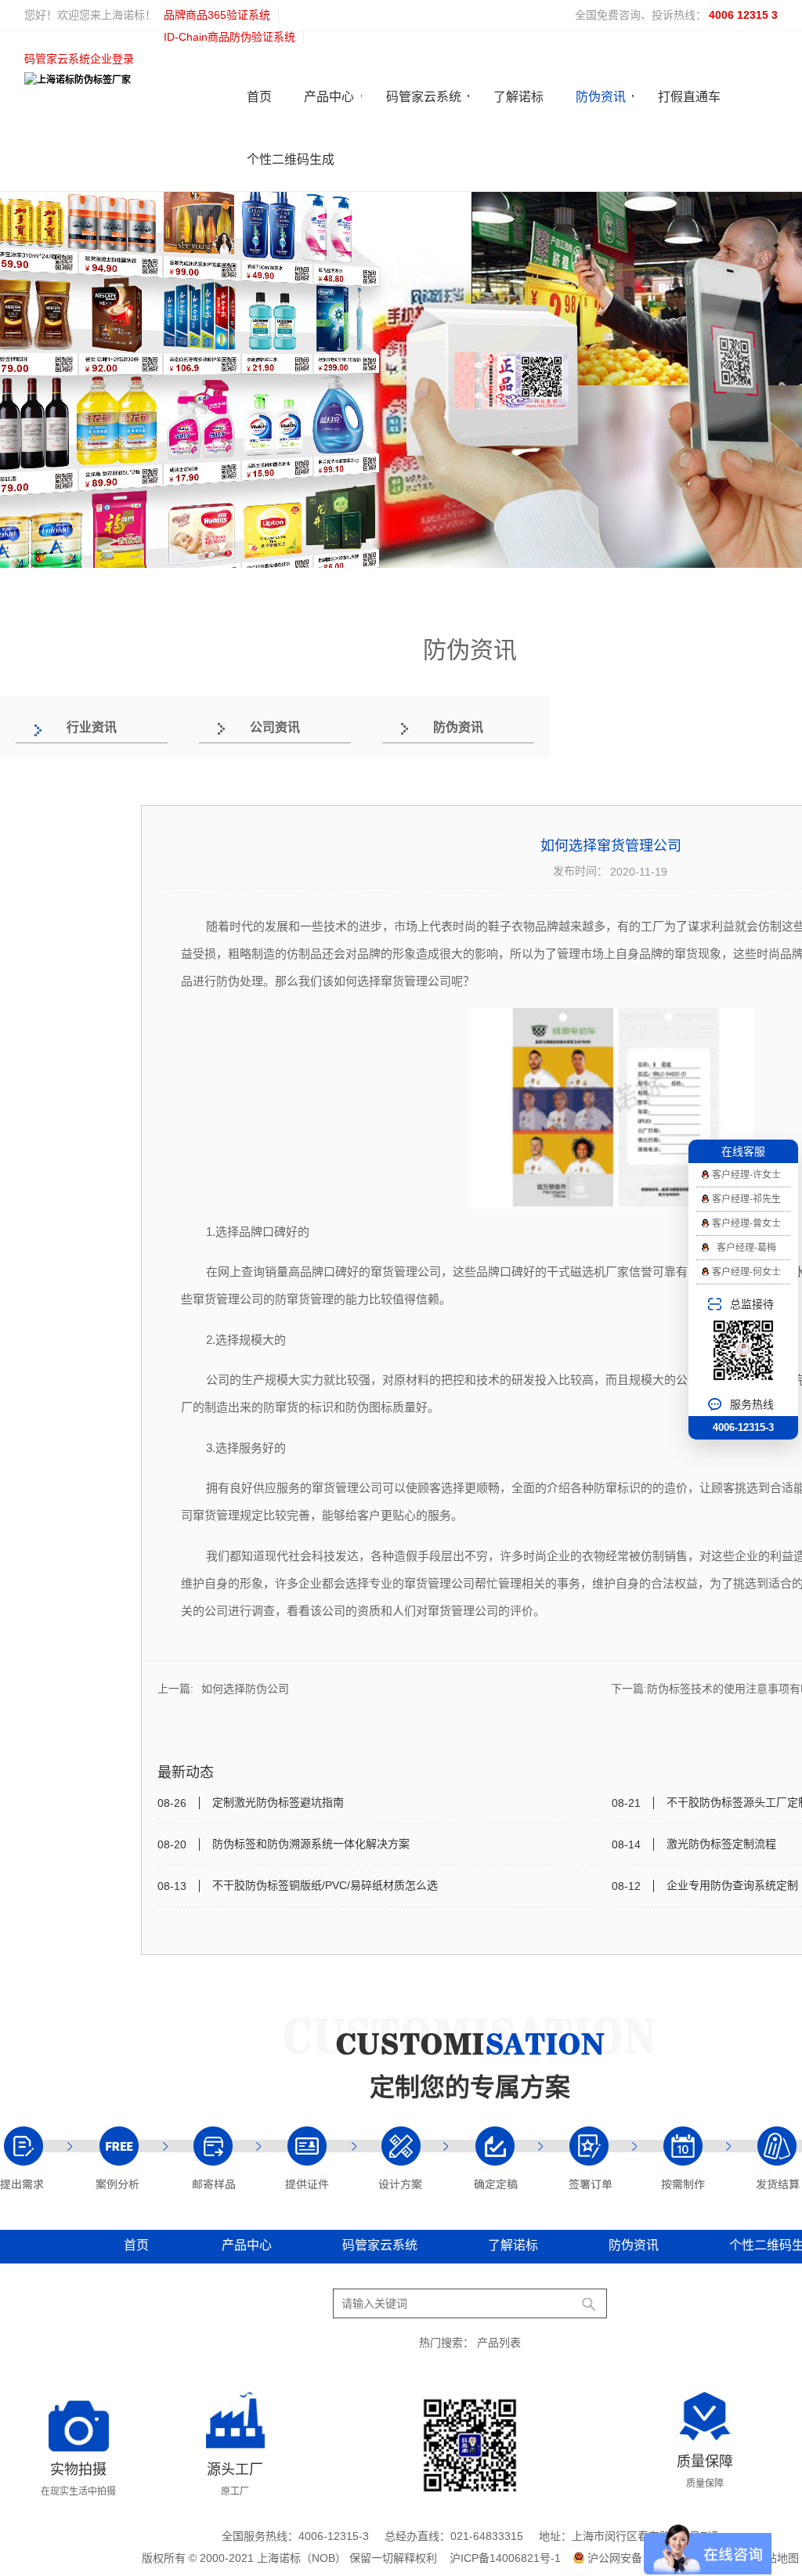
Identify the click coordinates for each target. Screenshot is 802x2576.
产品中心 (329, 97)
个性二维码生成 (291, 159)
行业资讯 (92, 727)
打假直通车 (689, 97)
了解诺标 (518, 97)
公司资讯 (275, 727)
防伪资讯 (601, 97)
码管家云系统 (424, 97)
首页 (259, 97)
